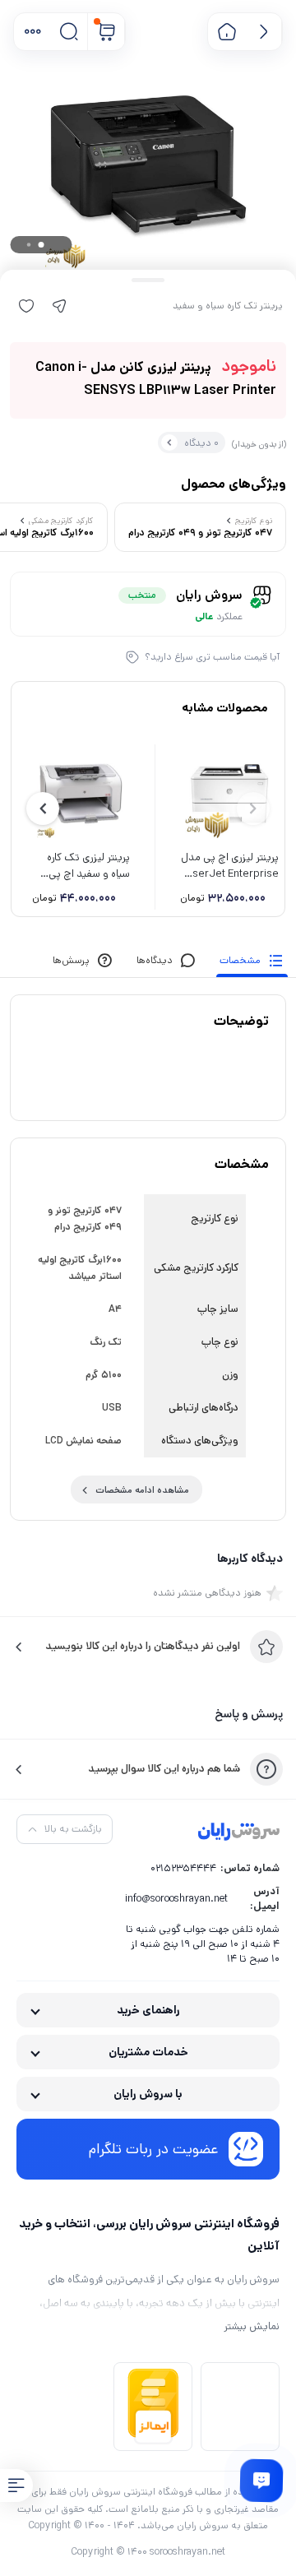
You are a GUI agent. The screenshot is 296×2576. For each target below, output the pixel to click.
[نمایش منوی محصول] (16, 2486)
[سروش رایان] (239, 1832)
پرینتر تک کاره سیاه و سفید (228, 306)
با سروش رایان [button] (148, 2094)
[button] (32, 32)
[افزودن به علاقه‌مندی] (26, 306)
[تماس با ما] (261, 2481)
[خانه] (227, 32)
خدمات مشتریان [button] (148, 2052)
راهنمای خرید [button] (148, 2010)
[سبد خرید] (106, 32)
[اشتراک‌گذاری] (59, 306)
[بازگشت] (264, 32)
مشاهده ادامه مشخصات (142, 1490)
